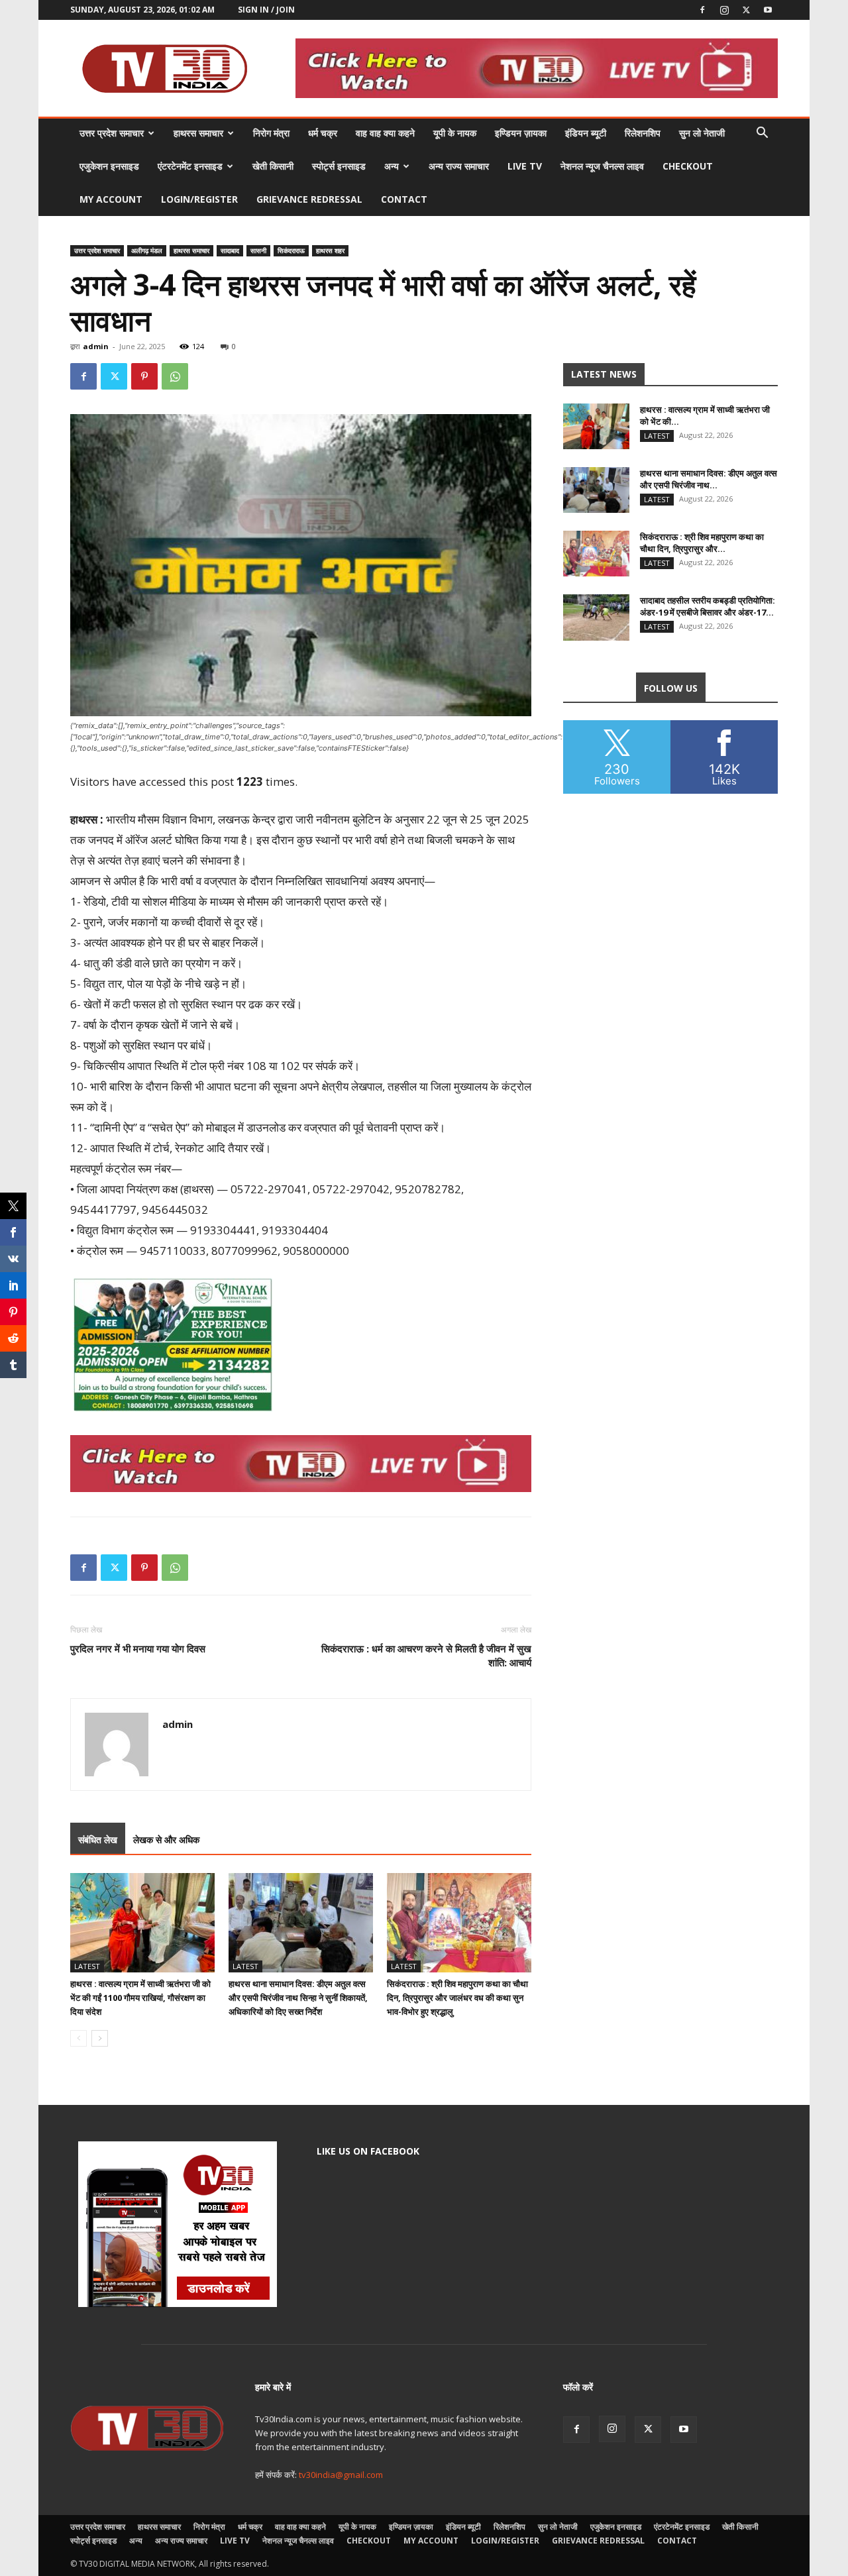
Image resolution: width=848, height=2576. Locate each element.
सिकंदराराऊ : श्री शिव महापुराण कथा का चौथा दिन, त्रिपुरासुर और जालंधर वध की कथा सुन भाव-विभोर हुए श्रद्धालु (457, 1998)
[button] (762, 134)
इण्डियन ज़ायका (521, 133)
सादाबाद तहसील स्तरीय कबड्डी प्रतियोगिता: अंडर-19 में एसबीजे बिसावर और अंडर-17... (708, 606)
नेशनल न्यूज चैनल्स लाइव (602, 166)
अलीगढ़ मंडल (147, 250)
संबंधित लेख (98, 1840)
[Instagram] (724, 10)
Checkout (688, 166)
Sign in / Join (266, 10)
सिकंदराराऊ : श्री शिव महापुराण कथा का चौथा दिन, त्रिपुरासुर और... (702, 543)
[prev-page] (79, 2038)
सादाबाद (230, 250)
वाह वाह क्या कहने (385, 133)
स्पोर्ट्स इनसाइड (339, 166)
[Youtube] (768, 10)
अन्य (392, 166)
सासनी (258, 250)
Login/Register (199, 199)
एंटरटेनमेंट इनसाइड (190, 166)
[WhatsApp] (175, 376)
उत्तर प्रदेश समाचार (112, 133)
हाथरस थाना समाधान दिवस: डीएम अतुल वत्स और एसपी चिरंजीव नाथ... (709, 479)
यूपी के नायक (455, 133)
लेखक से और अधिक (166, 1840)
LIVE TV (525, 166)
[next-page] (100, 2038)
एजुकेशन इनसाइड (109, 166)
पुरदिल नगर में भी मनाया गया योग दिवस (138, 1648)
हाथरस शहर (330, 250)
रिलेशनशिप (643, 133)
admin (96, 346)
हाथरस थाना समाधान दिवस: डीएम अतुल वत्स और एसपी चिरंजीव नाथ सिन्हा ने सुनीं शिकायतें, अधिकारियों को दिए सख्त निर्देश (298, 1998)
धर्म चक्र (323, 133)
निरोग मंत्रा (271, 133)
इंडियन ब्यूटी (586, 133)
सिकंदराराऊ (291, 250)
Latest (87, 1966)
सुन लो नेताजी (702, 133)
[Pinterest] (144, 376)
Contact (404, 199)
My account (111, 199)
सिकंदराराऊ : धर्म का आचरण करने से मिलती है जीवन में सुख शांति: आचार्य (426, 1655)
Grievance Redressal (309, 199)
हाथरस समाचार (198, 133)
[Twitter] (746, 10)
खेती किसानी (273, 166)
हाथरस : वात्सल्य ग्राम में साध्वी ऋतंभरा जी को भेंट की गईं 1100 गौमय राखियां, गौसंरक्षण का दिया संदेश (140, 1998)
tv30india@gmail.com (341, 2475)
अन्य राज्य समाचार (459, 166)
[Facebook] (702, 10)
